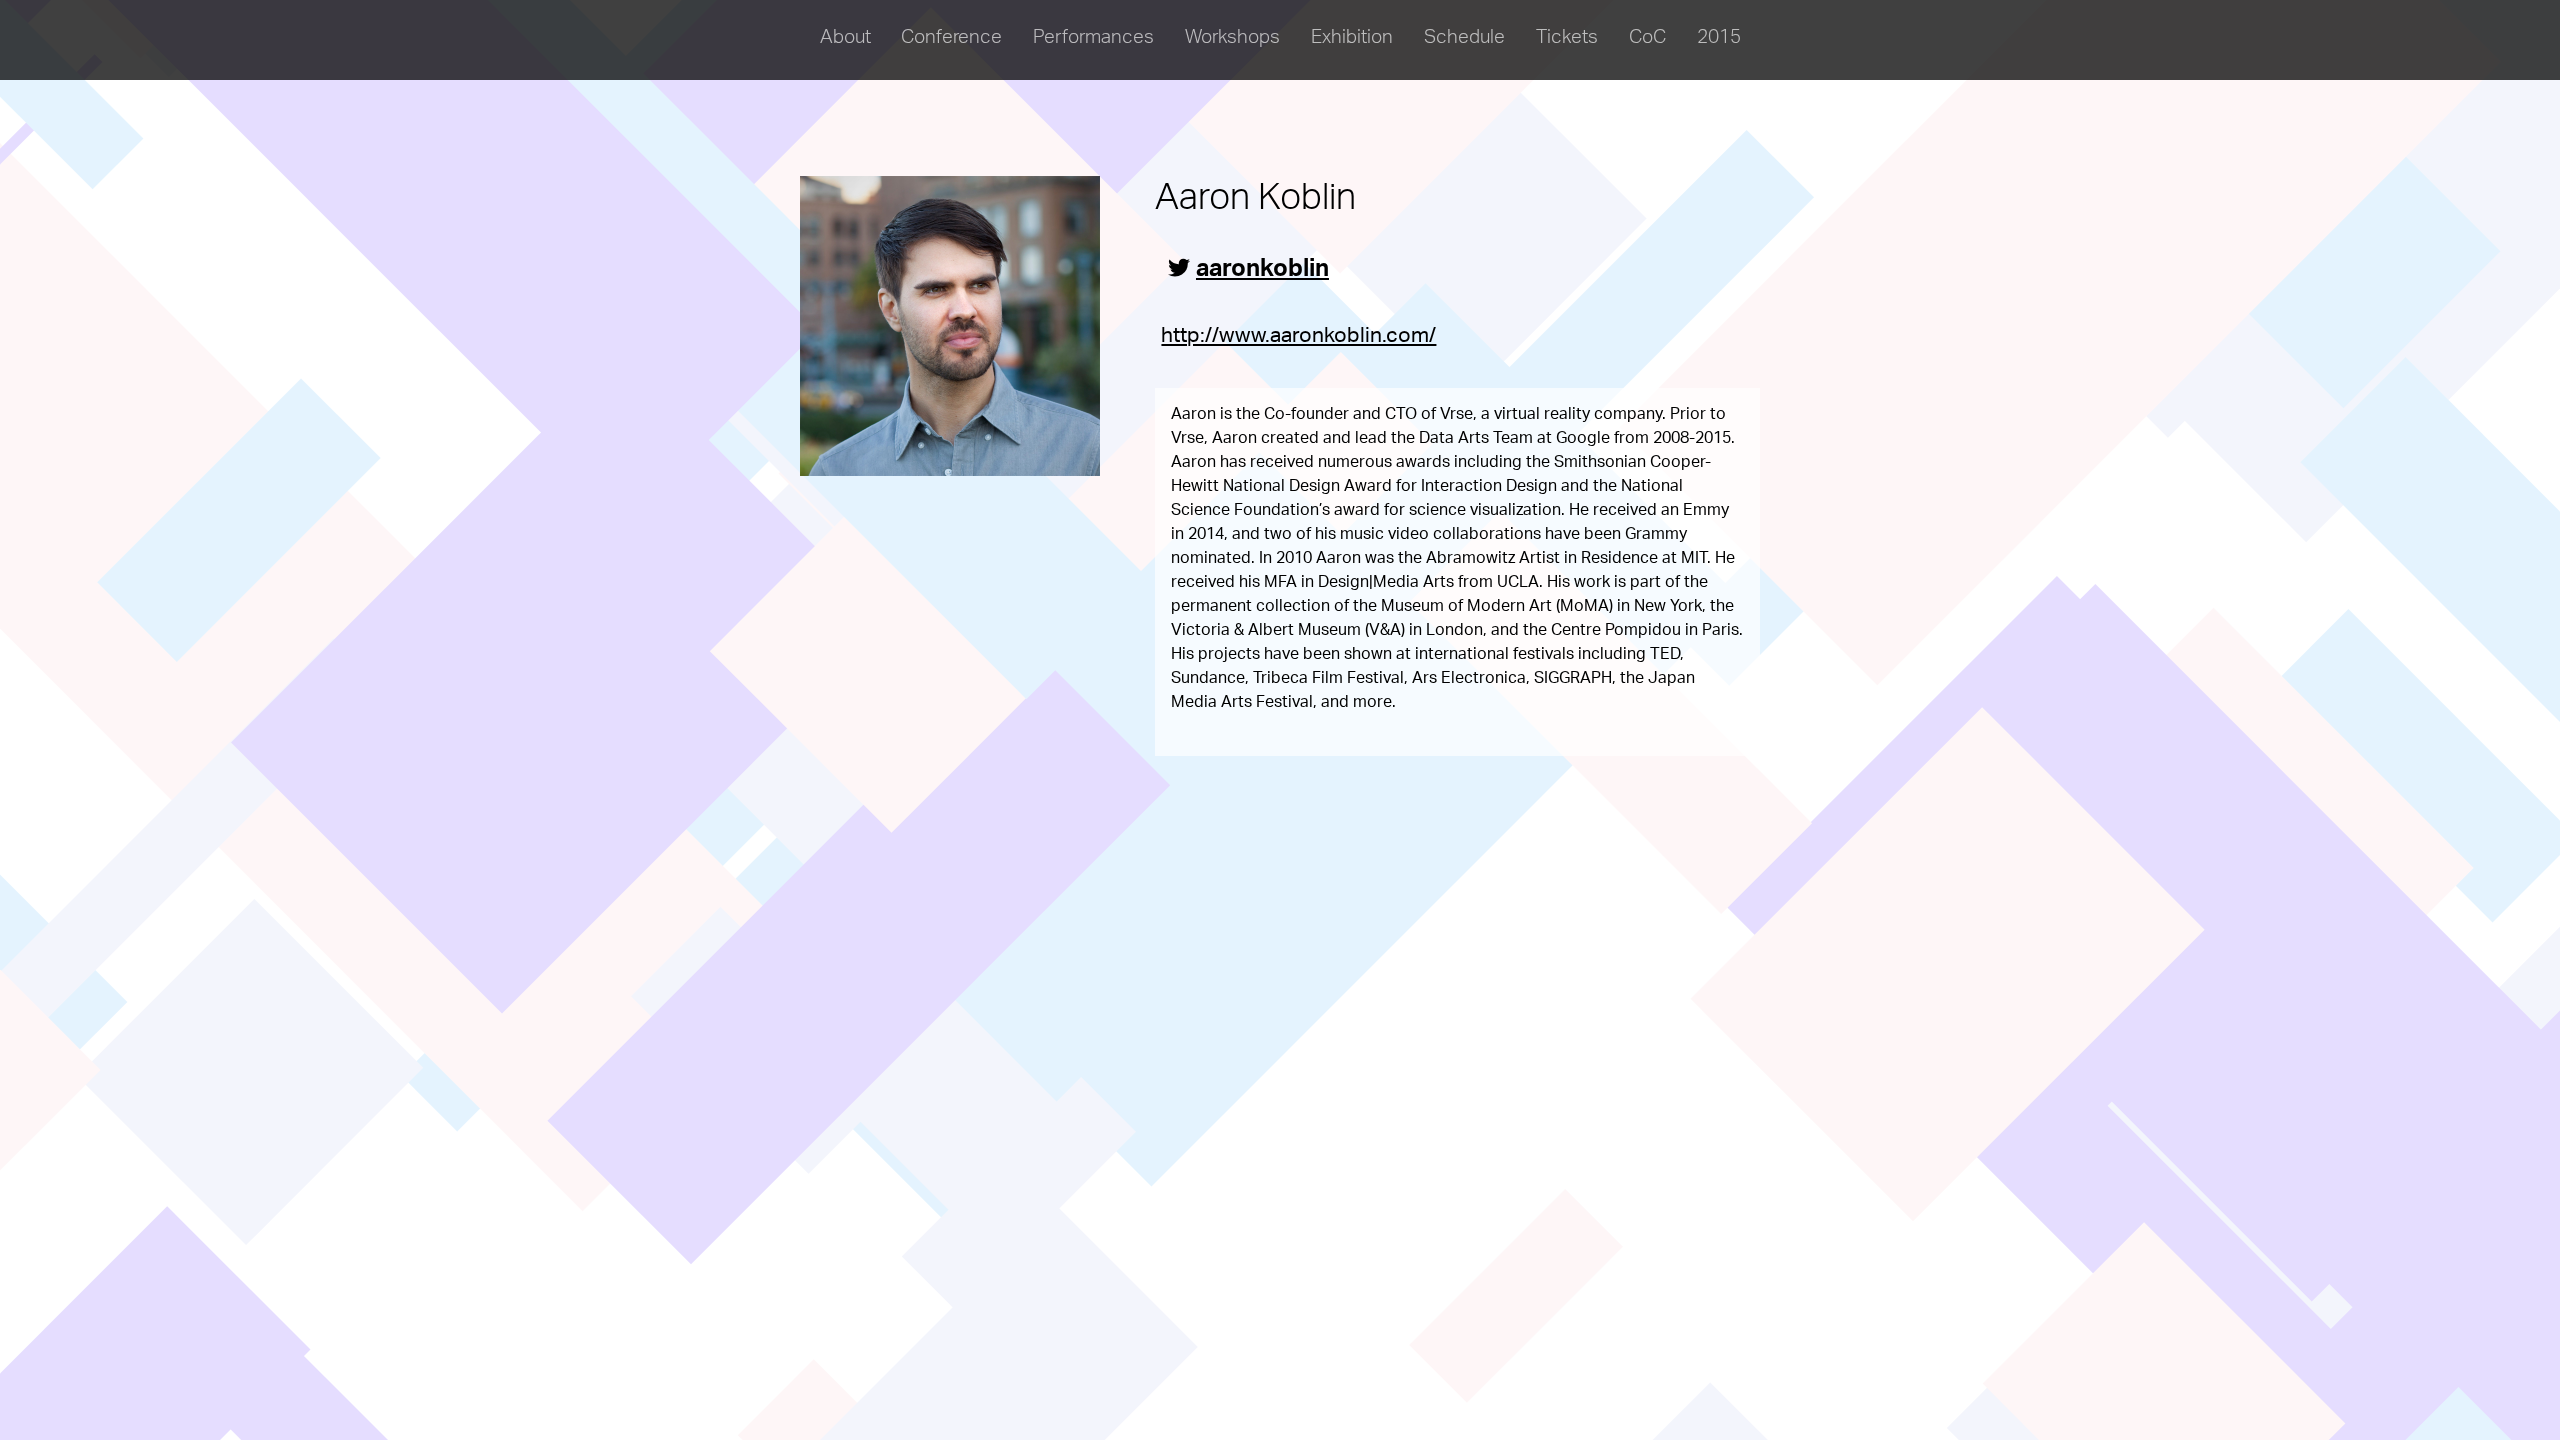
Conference (951, 39)
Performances (1093, 39)
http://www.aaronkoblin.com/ (1298, 337)
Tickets (1567, 39)
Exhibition (1352, 39)
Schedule (1464, 39)
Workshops (1232, 39)
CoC (1647, 39)
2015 (1719, 39)
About (845, 39)
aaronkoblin (1262, 272)
